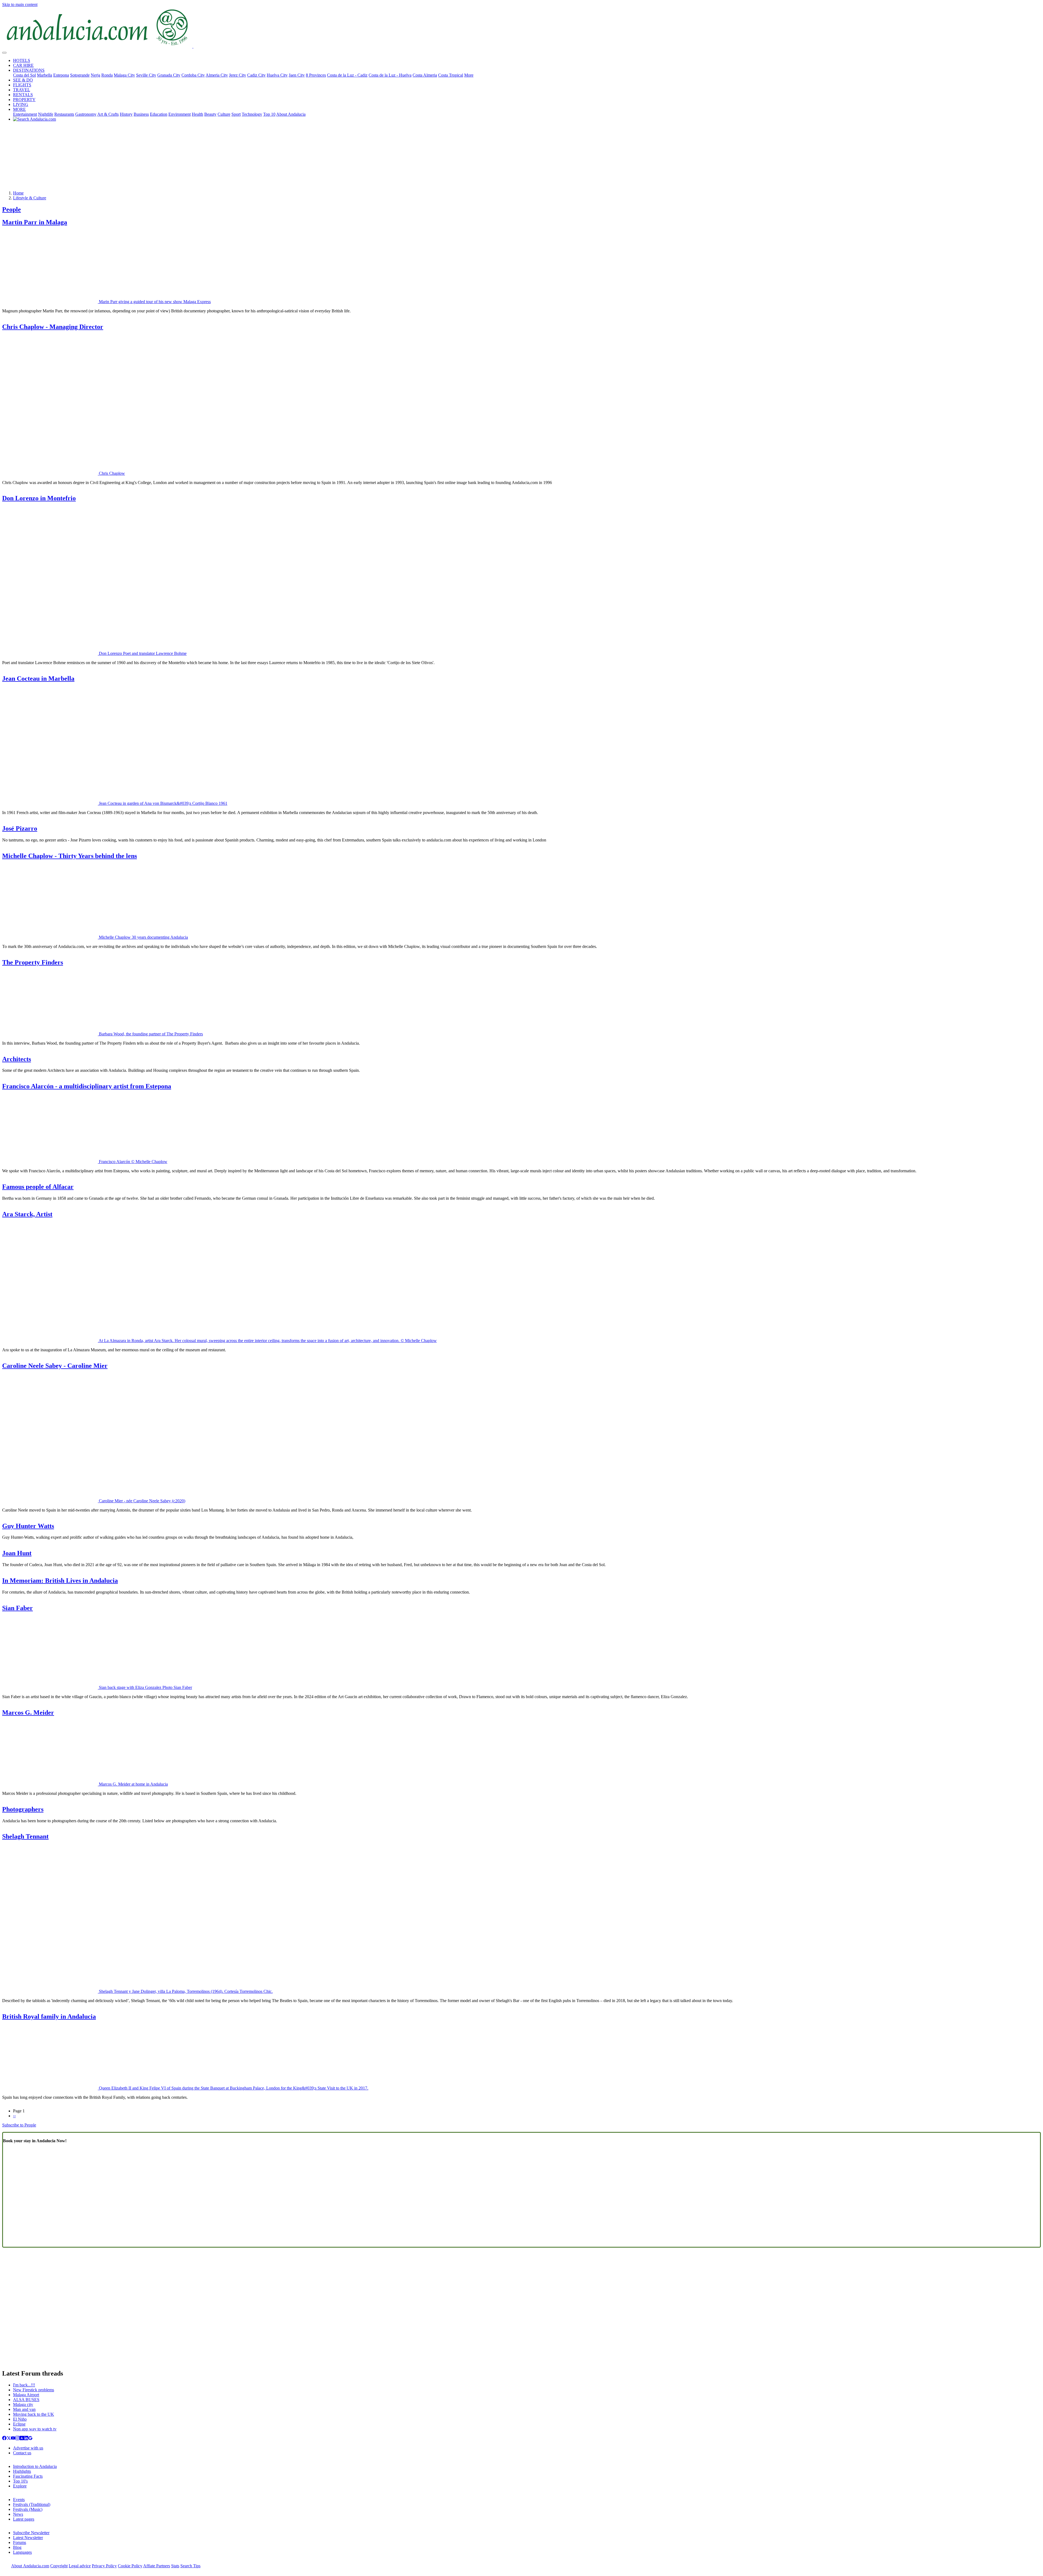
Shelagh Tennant (25, 1836)
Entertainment (25, 114)
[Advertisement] (521, 158)
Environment (180, 114)
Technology (252, 114)
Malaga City (124, 75)
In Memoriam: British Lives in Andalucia (60, 1581)
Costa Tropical (451, 75)
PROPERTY (24, 100)
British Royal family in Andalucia (49, 2016)
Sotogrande (80, 75)
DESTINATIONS (29, 70)
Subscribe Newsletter (31, 2533)
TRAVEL (22, 90)
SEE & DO (23, 80)
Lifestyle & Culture (30, 198)
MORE (19, 109)
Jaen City (297, 75)
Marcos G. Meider (28, 1713)
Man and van (24, 2409)
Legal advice (80, 2566)
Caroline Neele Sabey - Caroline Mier (55, 1366)
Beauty (210, 114)
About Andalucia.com (30, 2566)
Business (141, 114)
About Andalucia (291, 114)
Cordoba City (193, 75)
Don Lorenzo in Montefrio (39, 498)
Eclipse (19, 2424)
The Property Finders (33, 962)
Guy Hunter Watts (28, 1526)
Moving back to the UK (34, 2414)
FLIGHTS (22, 85)
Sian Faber (18, 1608)
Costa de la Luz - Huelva (390, 75)
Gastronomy (86, 114)
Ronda (107, 75)
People (12, 209)
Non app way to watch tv (35, 2429)
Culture (224, 114)
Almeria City (217, 75)
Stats (175, 2566)
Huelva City (277, 75)
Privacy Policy (104, 2566)
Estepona (61, 75)
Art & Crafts (108, 114)
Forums (20, 2542)
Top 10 (269, 114)
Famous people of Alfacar (38, 1187)
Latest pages (24, 2519)
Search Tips (190, 2566)
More (469, 75)
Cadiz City (256, 75)
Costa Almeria (425, 75)
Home (18, 193)
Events (19, 2500)
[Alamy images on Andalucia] (22, 2439)
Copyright (59, 2566)
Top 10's (20, 2481)
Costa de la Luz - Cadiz (347, 75)
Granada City (169, 75)
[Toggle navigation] (4, 53)
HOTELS (22, 60)
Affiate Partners (157, 2566)
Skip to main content (20, 4)
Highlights (22, 2471)
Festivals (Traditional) (32, 2504)
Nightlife (46, 114)
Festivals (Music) (28, 2509)
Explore (20, 2486)
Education (159, 114)
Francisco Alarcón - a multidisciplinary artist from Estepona (87, 1086)
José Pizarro (20, 828)
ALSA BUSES (26, 2400)
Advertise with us (28, 2448)
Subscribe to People (19, 2125)
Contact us (22, 2453)
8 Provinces (316, 75)
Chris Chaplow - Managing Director (53, 327)
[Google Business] (30, 2439)
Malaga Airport (26, 2395)
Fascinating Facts (28, 2476)
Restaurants (64, 114)
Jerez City (238, 75)
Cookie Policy (130, 2566)
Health (197, 114)
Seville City (146, 75)
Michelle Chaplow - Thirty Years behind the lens (70, 856)
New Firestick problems (34, 2390)
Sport (236, 114)
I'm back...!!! (24, 2385)
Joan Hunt (17, 1553)
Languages (22, 2552)
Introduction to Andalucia (35, 2466)
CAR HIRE (23, 65)
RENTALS (23, 95)
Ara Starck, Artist (27, 1214)
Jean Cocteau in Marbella (38, 678)
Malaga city (23, 2404)
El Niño (20, 2419)
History (126, 114)
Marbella (45, 75)
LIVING (21, 104)
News (18, 2514)
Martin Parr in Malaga (35, 222)
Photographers (23, 1809)
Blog (17, 2547)
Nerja (95, 75)
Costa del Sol (24, 75)
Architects (17, 1059)
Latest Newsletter (28, 2538)
